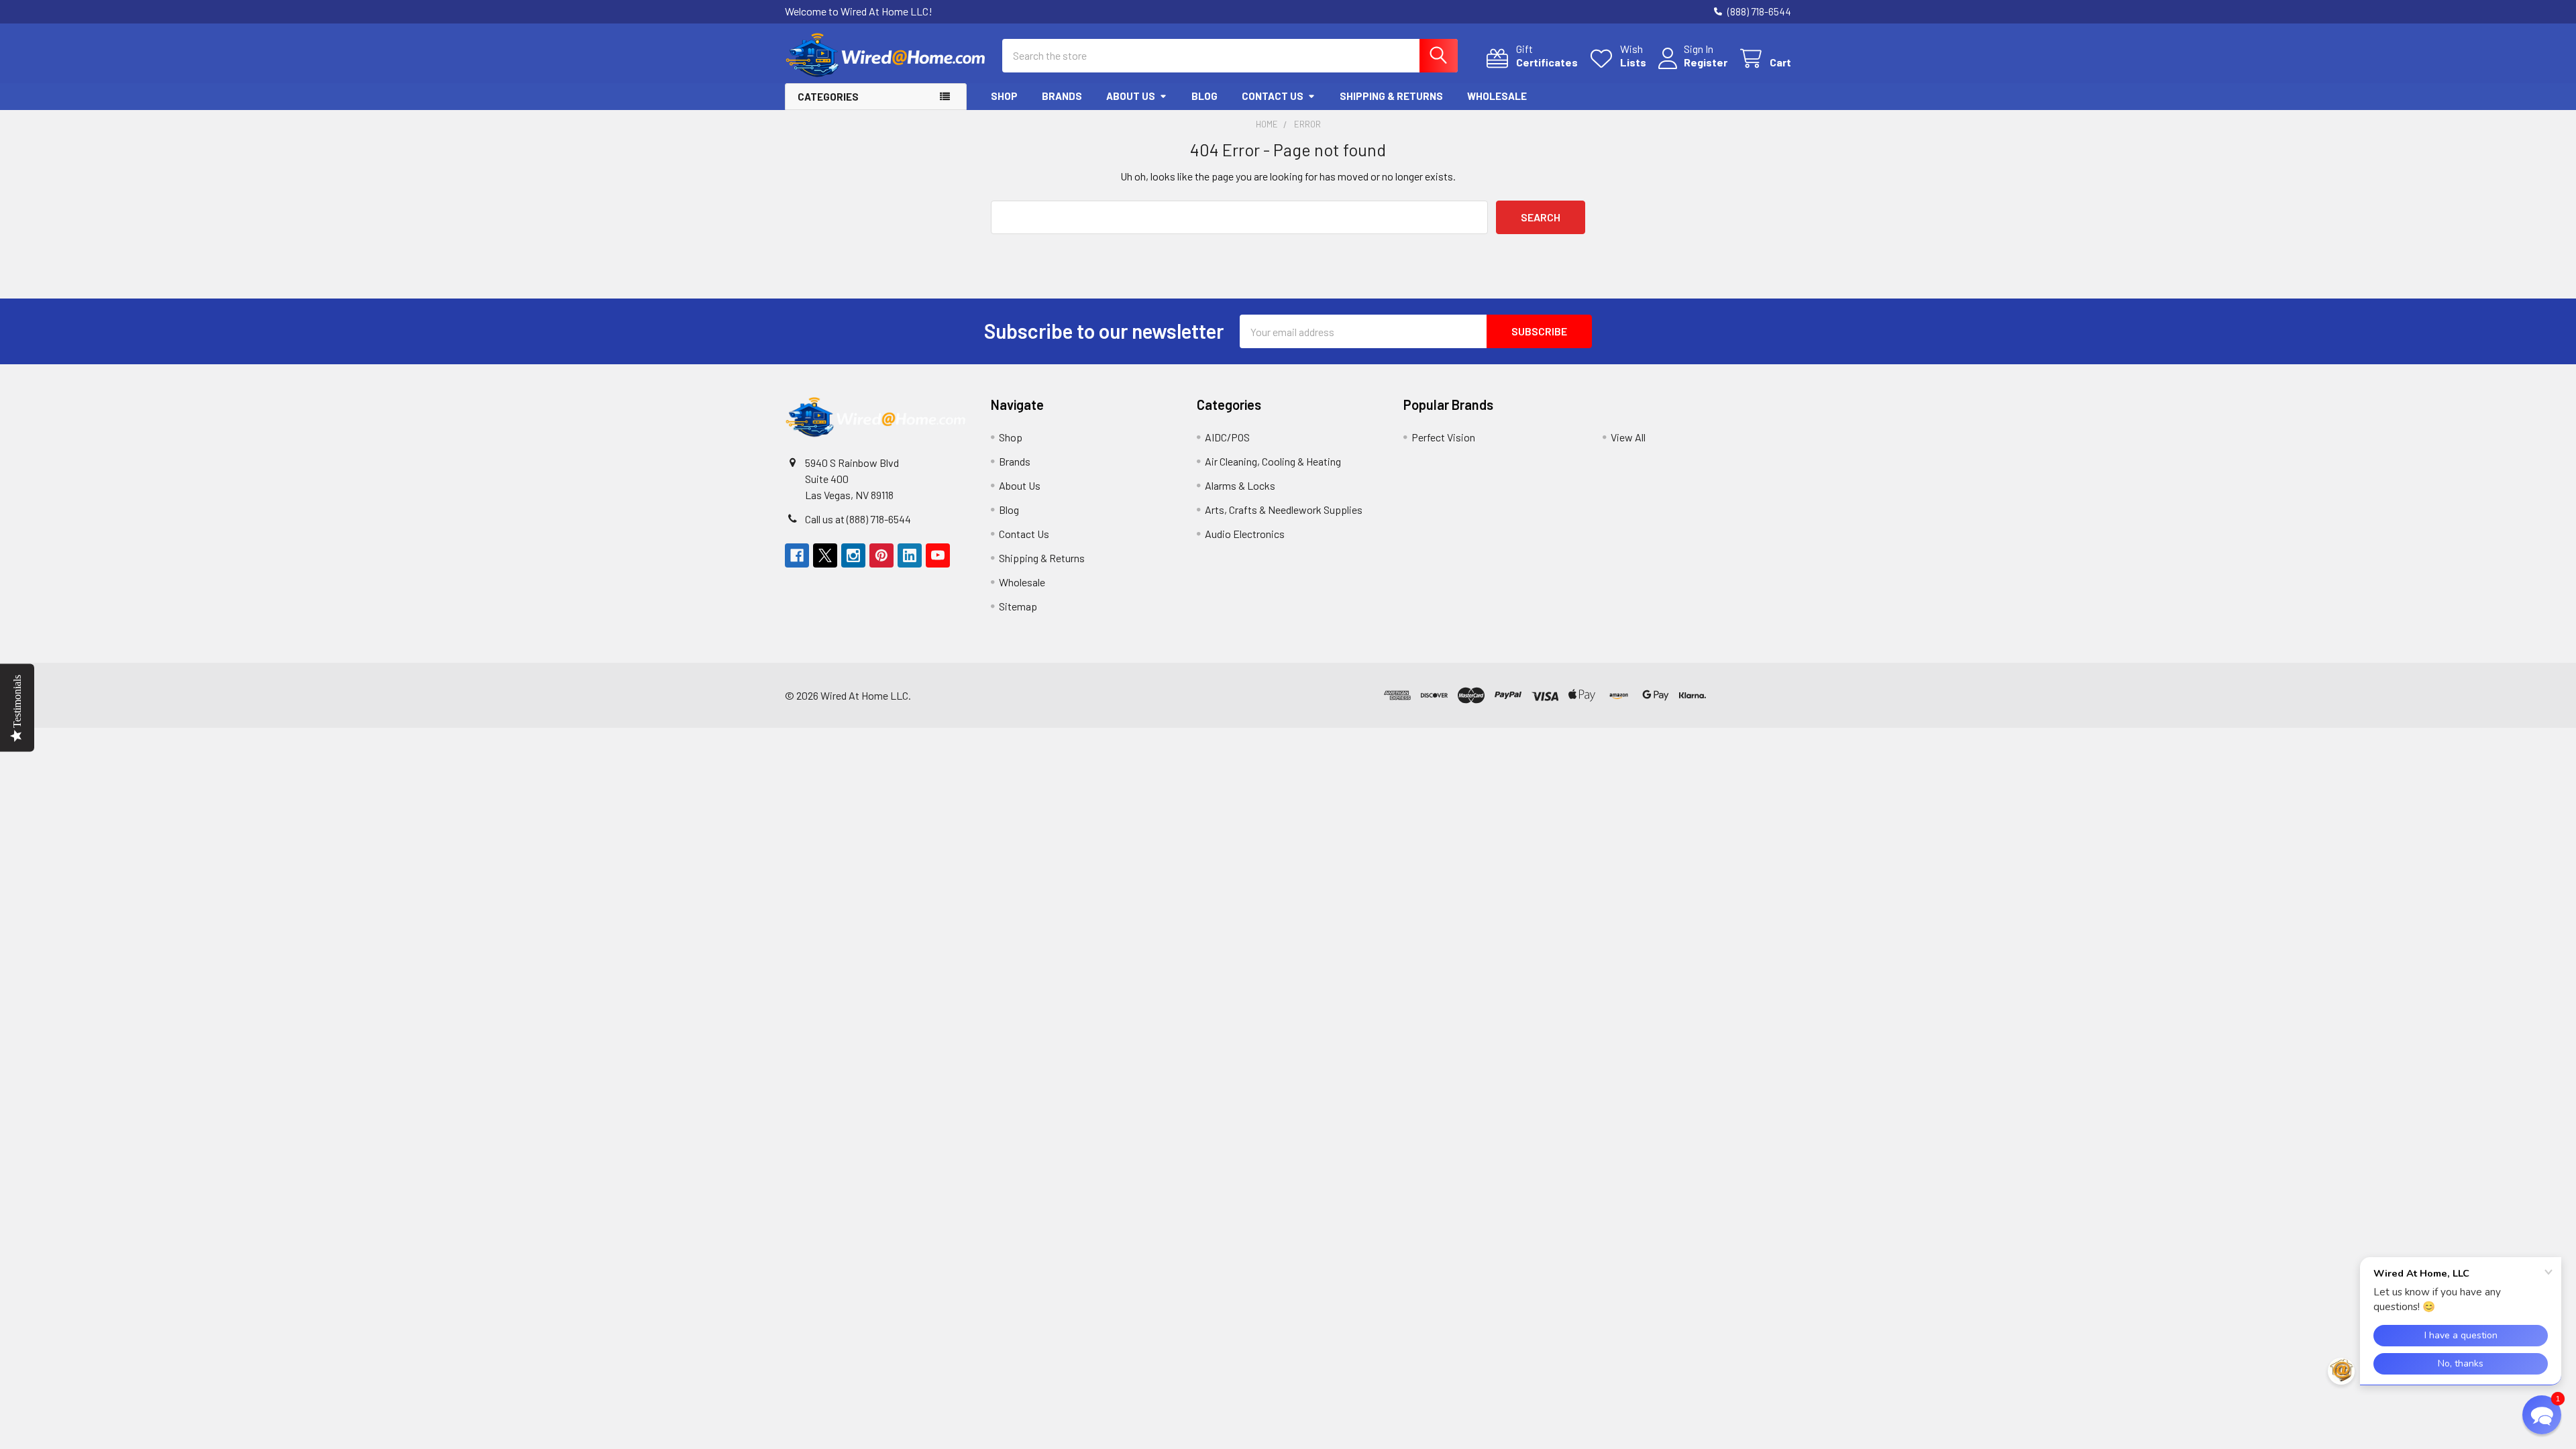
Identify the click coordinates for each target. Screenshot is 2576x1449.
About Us (1131, 96)
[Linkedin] (910, 555)
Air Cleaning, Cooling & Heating (1273, 461)
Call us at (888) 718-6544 (858, 519)
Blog (1204, 96)
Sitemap (1018, 606)
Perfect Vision (1443, 437)
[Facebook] (797, 555)
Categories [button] (828, 97)
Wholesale (1497, 96)
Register (1706, 62)
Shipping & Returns (1391, 96)
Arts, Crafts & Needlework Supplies (1284, 509)
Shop (1004, 96)
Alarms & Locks (1240, 485)
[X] (825, 555)
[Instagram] (853, 555)
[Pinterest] (881, 555)
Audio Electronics (1245, 534)
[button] (1751, 695)
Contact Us (1273, 96)
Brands (1062, 96)
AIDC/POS (1227, 437)
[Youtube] (938, 555)
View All (1628, 437)
